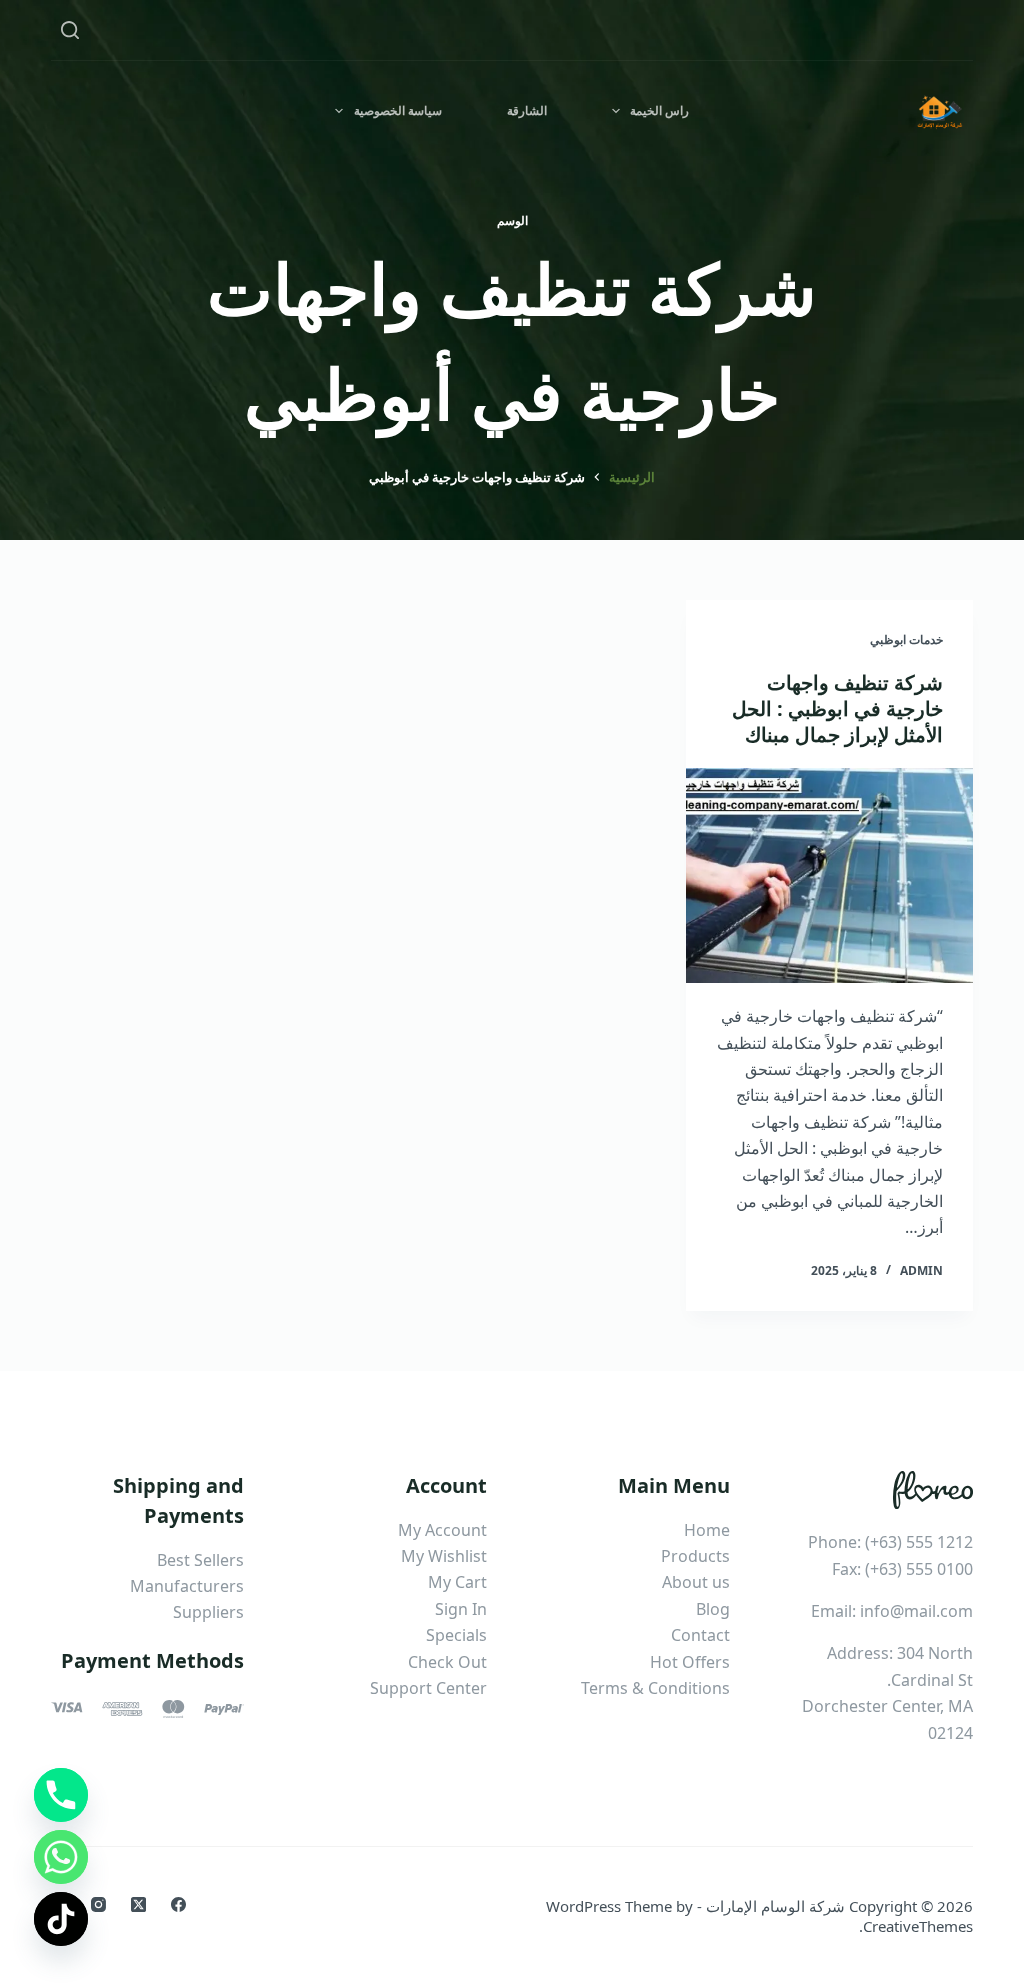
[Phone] (61, 1795)
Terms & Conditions (655, 1688)
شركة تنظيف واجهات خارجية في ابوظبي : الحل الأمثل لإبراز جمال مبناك (837, 708)
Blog (713, 1609)
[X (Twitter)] (138, 1904)
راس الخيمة (659, 110)
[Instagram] (98, 1904)
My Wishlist (444, 1556)
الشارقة (527, 110)
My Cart (457, 1582)
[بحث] (70, 30)
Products (695, 1556)
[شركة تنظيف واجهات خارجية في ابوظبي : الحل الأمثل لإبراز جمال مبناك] (829, 875)
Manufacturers (187, 1586)
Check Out (447, 1662)
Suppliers (208, 1612)
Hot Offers (690, 1662)
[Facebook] (178, 1904)
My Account (442, 1530)
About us (696, 1582)
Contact (700, 1635)
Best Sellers (200, 1560)
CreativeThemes (918, 1926)
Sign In (461, 1609)
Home (707, 1530)
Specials (456, 1635)
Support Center (428, 1688)
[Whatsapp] (61, 1857)
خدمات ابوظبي (906, 639)
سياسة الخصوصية (398, 110)
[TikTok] (61, 1919)
